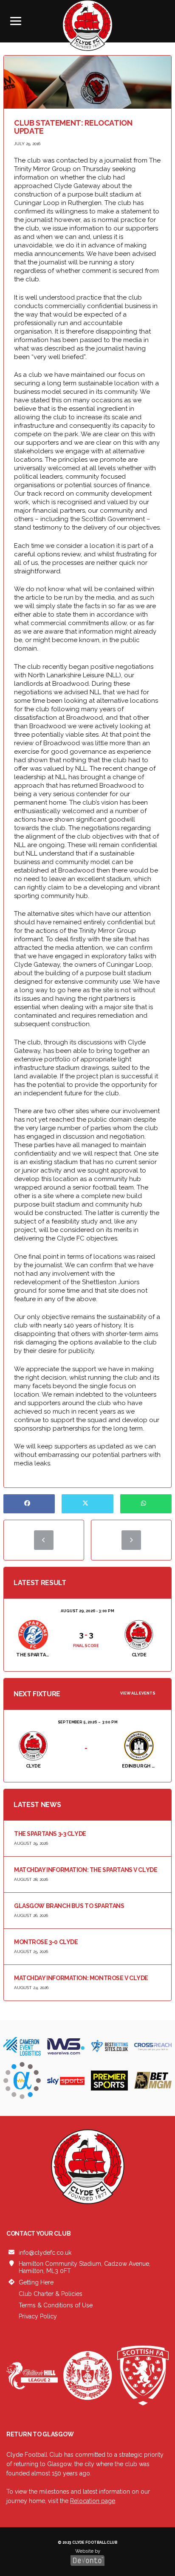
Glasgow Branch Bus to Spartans (69, 1906)
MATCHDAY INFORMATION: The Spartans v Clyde (86, 1870)
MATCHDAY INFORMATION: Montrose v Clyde (81, 1978)
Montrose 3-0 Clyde (46, 1942)
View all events (138, 1693)
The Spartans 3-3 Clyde (50, 1834)
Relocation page (93, 2501)
